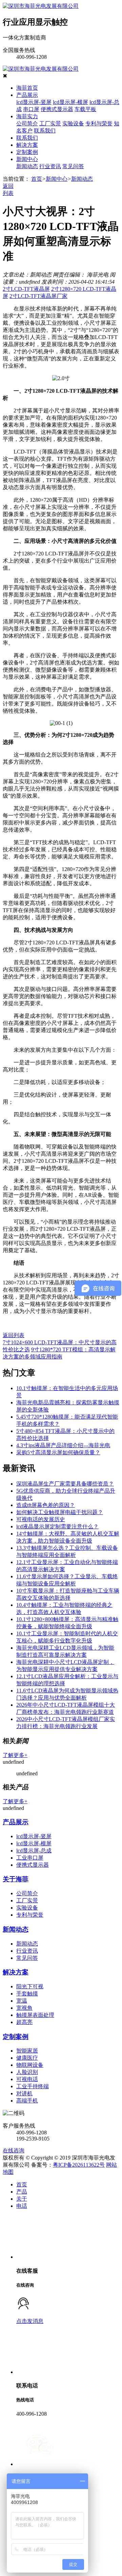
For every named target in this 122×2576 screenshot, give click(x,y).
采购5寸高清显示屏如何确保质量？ (58, 1452)
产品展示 (27, 95)
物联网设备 (30, 2065)
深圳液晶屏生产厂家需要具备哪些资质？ (65, 1484)
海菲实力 (27, 116)
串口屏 (31, 109)
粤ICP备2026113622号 (79, 2165)
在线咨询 (14, 2151)
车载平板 (85, 109)
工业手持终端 (33, 2086)
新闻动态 (27, 166)
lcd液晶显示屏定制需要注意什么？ (57, 1526)
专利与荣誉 (99, 123)
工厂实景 (50, 123)
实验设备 (73, 123)
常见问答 (73, 166)
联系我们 (45, 131)
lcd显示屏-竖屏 (34, 102)
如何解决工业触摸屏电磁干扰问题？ (60, 1512)
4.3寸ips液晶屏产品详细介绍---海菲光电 (63, 1445)
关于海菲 (16, 1879)
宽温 (22, 2001)
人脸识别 (27, 2072)
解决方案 (27, 145)
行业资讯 (50, 166)
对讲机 (24, 2093)
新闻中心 (27, 159)
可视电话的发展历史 (41, 1519)
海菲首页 (27, 88)
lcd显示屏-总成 (34, 1851)
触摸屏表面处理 (35, 2015)
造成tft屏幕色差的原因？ (46, 1505)
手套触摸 (27, 1994)
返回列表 (14, 1335)
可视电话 (27, 2079)
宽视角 (24, 2008)
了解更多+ (15, 1755)
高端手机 (27, 2101)
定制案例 (27, 152)
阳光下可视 (30, 1986)
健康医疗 (27, 2058)
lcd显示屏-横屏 (70, 102)
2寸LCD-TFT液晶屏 (26, 289)
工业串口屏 (30, 1858)
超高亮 (24, 2022)
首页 (37, 179)
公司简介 (27, 123)
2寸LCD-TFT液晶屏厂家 (38, 296)
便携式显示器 (57, 109)
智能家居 (27, 2051)
